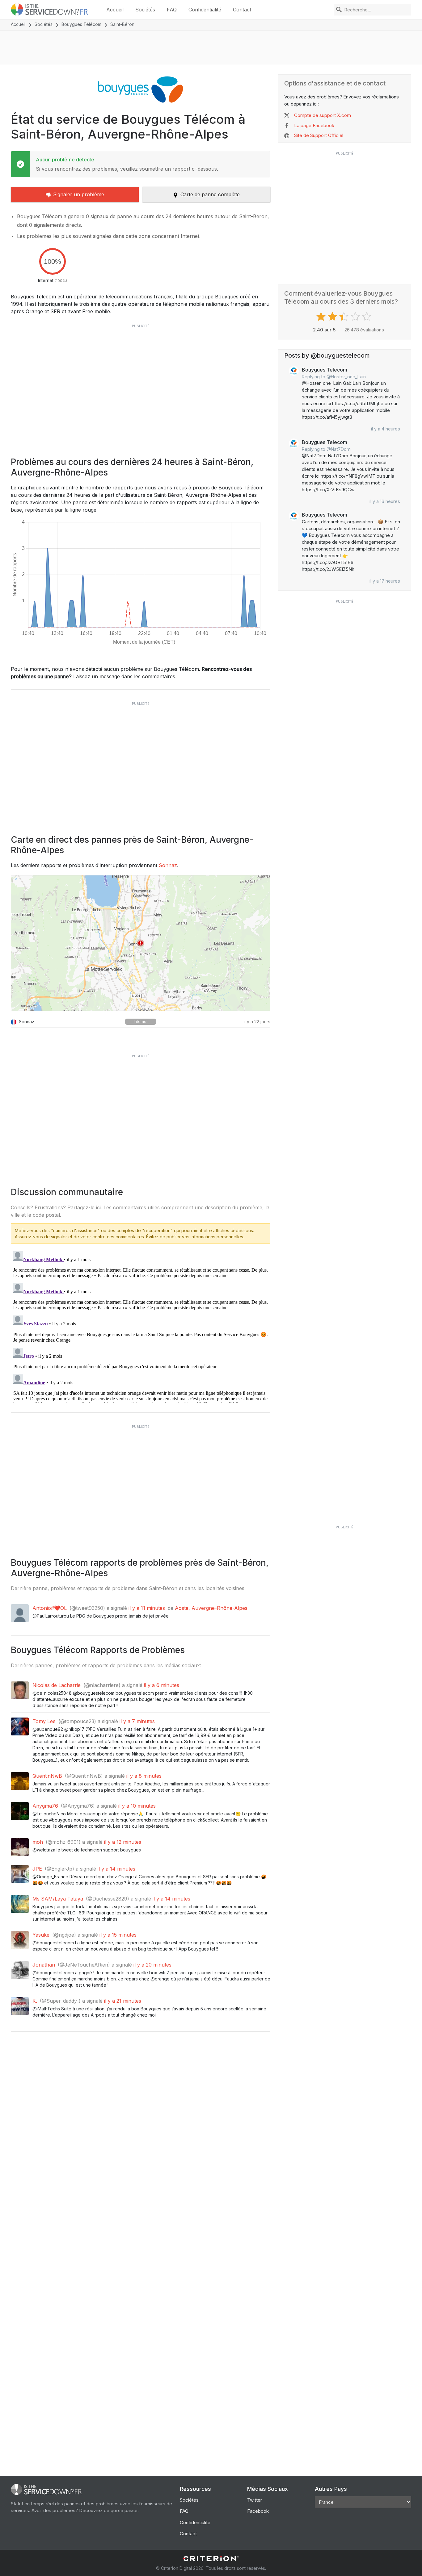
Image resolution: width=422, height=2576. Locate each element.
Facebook (258, 2511)
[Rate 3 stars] (345, 317)
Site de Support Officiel (319, 135)
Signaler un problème (79, 194)
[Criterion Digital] (211, 2559)
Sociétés (145, 10)
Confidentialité (205, 10)
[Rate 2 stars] (333, 317)
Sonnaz (168, 865)
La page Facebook (314, 125)
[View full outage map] (141, 943)
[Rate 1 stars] (322, 317)
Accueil (115, 10)
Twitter (255, 2500)
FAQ (172, 10)
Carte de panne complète (210, 194)
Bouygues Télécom (81, 24)
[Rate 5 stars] (367, 317)
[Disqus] (141, 1326)
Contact (242, 10)
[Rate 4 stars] (356, 317)
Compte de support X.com (323, 115)
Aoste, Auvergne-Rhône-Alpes (211, 1608)
